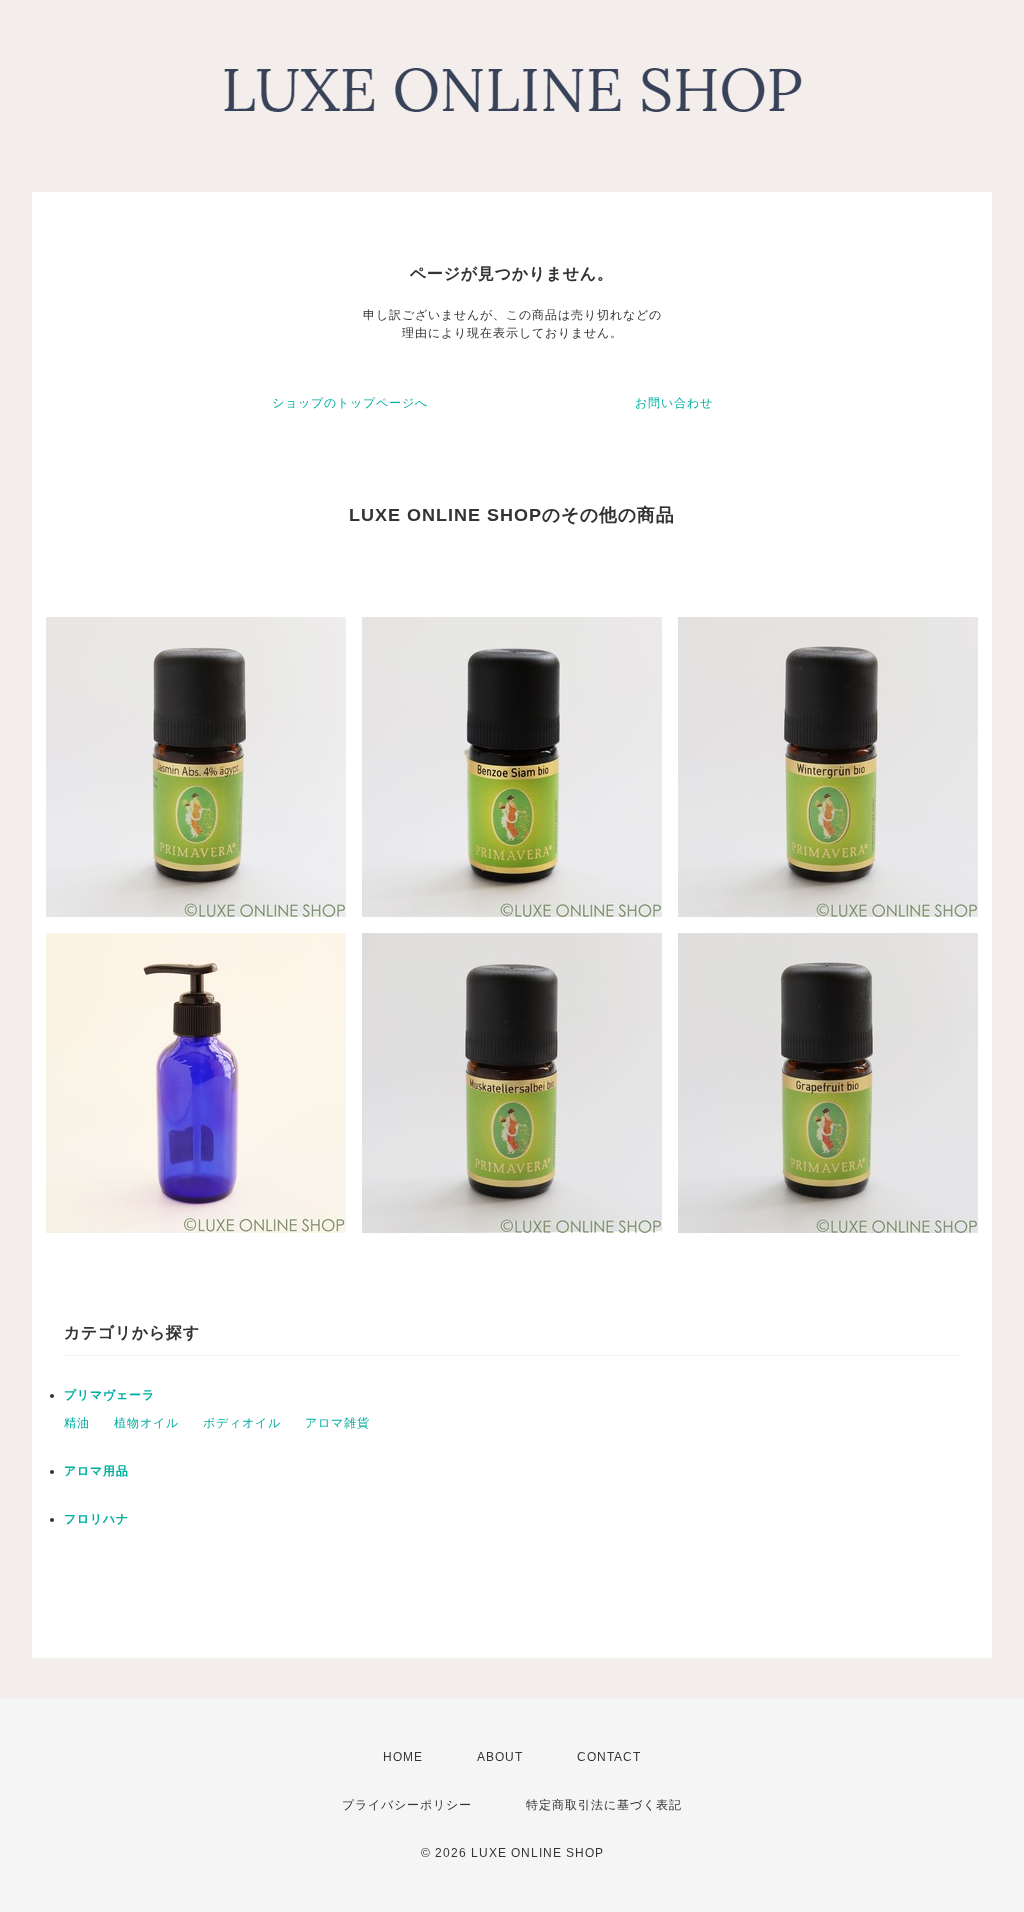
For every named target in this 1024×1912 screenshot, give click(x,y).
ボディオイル (242, 1423)
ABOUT (500, 1757)
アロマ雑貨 (337, 1423)
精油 (77, 1423)
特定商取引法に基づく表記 (604, 1805)
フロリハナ (96, 1519)
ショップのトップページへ (350, 403)
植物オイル (146, 1423)
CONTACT (609, 1757)
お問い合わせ (674, 403)
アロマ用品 (96, 1471)
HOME (403, 1757)
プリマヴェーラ (109, 1395)
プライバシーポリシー (407, 1805)
